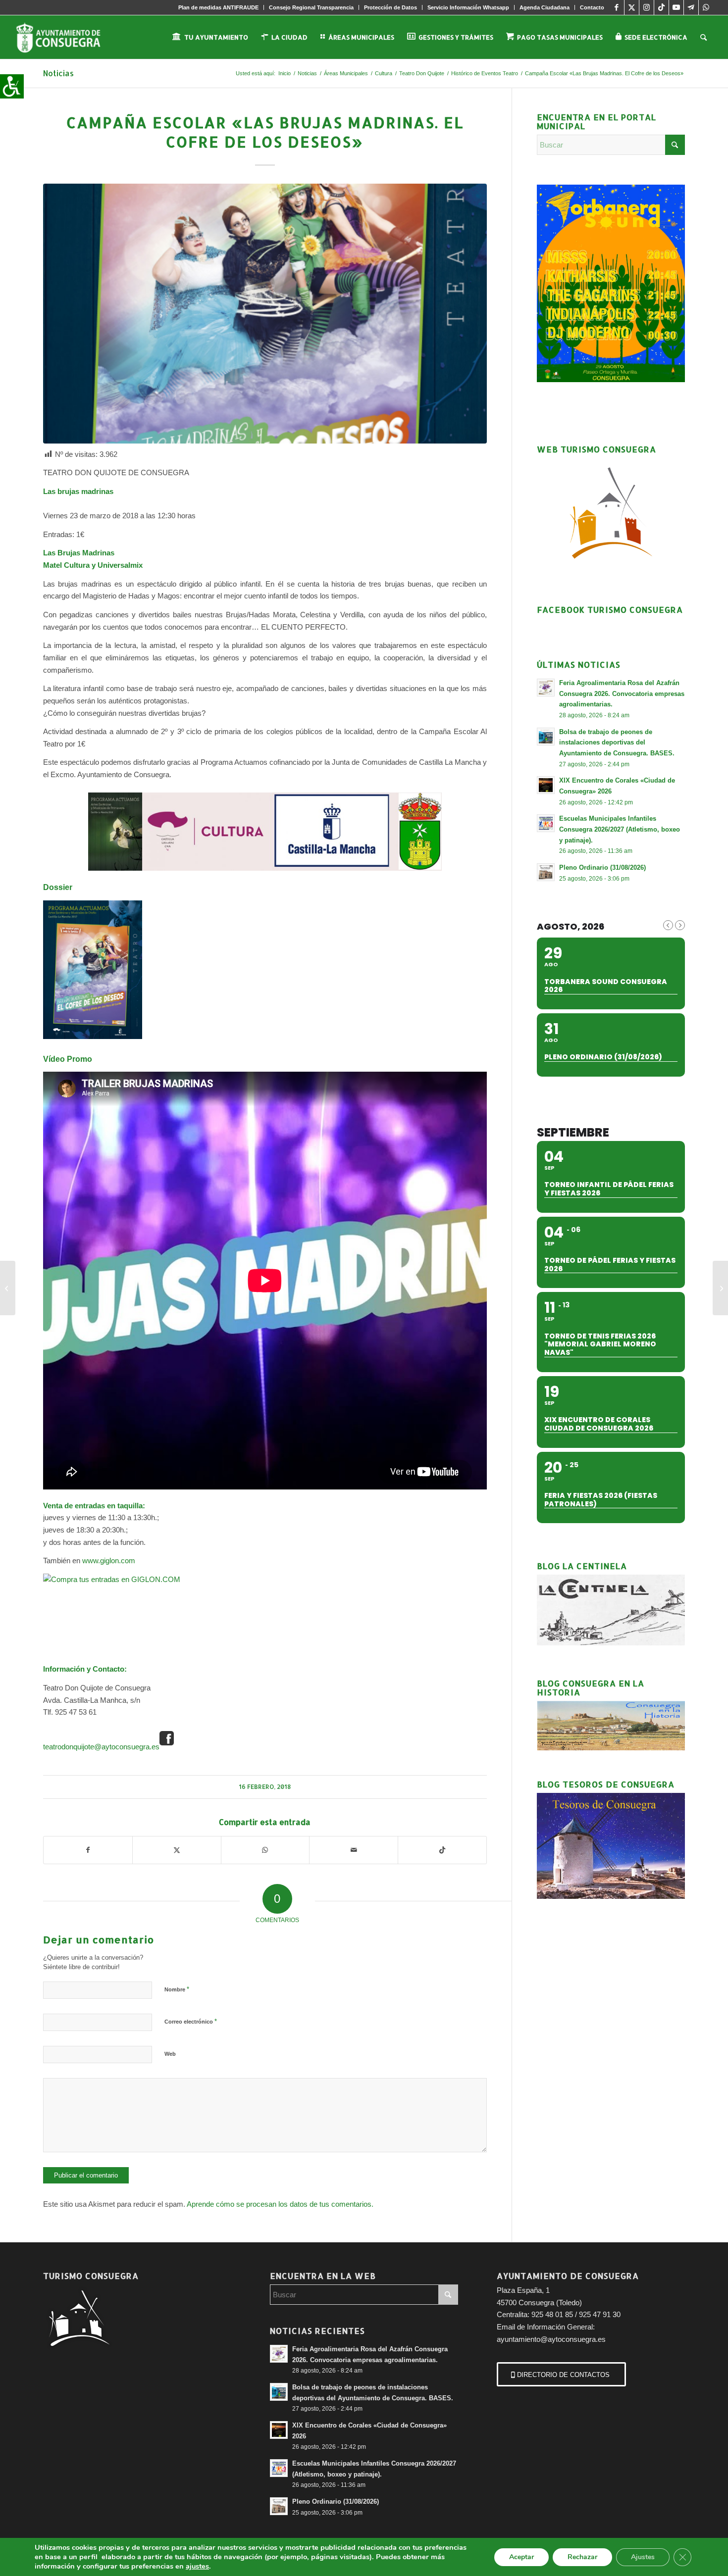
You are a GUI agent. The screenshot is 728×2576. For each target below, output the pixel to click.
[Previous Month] (668, 925)
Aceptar (521, 2557)
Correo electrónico (191, 2021)
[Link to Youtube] (676, 7)
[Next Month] (680, 925)
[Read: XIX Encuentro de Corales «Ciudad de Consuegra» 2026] (546, 785)
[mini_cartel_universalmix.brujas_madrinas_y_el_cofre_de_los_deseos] (265, 314)
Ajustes (643, 2557)
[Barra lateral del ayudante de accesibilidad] (12, 86)
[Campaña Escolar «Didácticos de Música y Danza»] (720, 1288)
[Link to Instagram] (647, 7)
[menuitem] (219, 7)
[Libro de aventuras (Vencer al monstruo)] (8, 1288)
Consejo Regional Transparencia (311, 7)
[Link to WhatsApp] (706, 7)
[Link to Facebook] (617, 7)
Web (170, 2054)
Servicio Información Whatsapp (468, 7)
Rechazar (582, 2557)
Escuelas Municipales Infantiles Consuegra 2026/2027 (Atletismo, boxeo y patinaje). (620, 829)
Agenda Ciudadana (545, 7)
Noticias (58, 73)
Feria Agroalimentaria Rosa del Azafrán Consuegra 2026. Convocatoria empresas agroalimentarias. (622, 694)
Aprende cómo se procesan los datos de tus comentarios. (280, 2204)
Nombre (177, 1989)
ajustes (197, 2566)
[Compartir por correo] (354, 1850)
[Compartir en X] (177, 1850)
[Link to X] (632, 7)
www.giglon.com (109, 1560)
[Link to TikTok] (661, 7)
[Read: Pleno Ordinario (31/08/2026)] (546, 872)
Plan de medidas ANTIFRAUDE (218, 7)
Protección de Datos (390, 7)
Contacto (592, 7)
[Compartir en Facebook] (88, 1850)
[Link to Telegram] (691, 7)
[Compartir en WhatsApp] (265, 1850)
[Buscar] (703, 37)
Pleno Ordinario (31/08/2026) (602, 867)
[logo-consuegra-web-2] (66, 37)
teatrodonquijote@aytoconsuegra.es (101, 1747)
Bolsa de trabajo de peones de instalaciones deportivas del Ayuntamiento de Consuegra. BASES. (617, 743)
